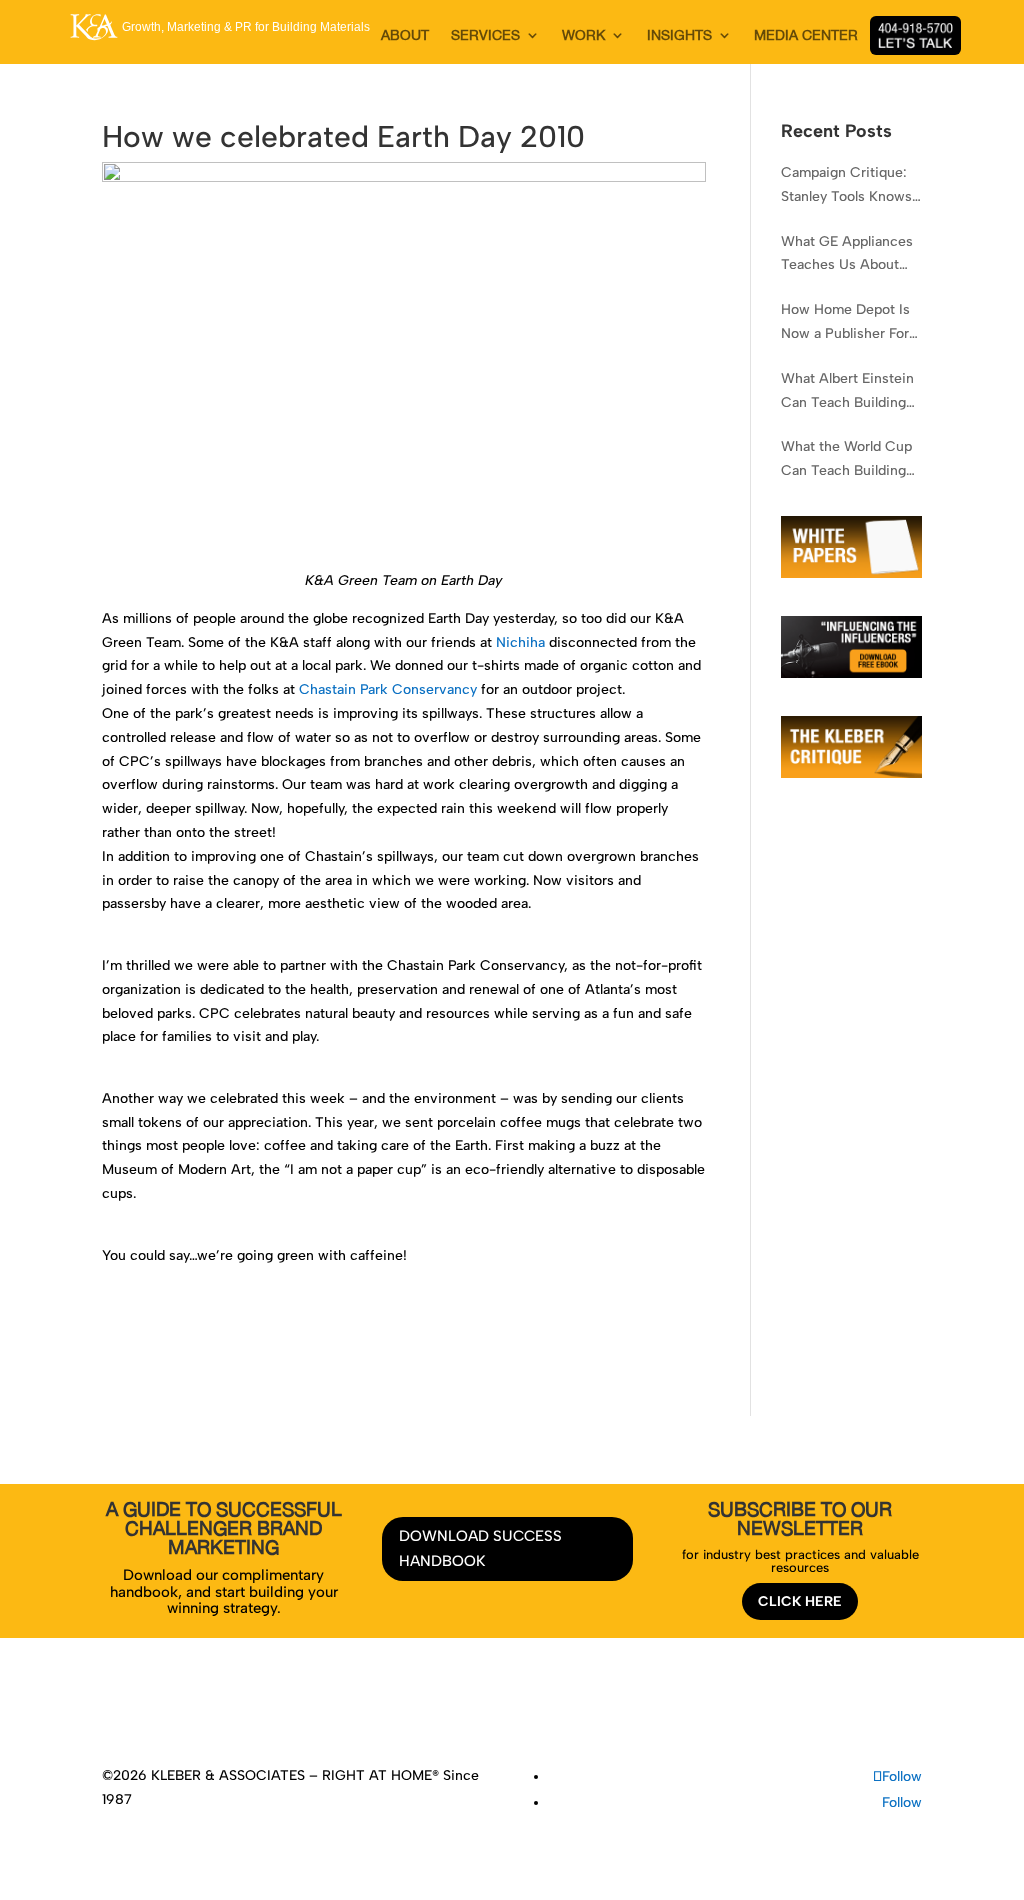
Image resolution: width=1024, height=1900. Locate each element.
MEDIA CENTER (806, 35)
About (322, 1710)
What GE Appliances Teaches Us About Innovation (847, 255)
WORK (583, 35)
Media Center (575, 1710)
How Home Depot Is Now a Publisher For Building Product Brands (845, 323)
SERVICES (485, 35)
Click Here (800, 1601)
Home (272, 1710)
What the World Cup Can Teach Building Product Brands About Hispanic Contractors (846, 460)
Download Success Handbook (480, 1549)
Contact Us (667, 1710)
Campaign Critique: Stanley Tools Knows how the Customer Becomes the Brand (846, 186)
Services (382, 1710)
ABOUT (405, 35)
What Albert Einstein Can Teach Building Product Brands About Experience (847, 392)
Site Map (744, 1710)
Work (439, 1710)
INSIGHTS (679, 35)
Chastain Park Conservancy (388, 689)
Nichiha (520, 642)
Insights (493, 1710)
